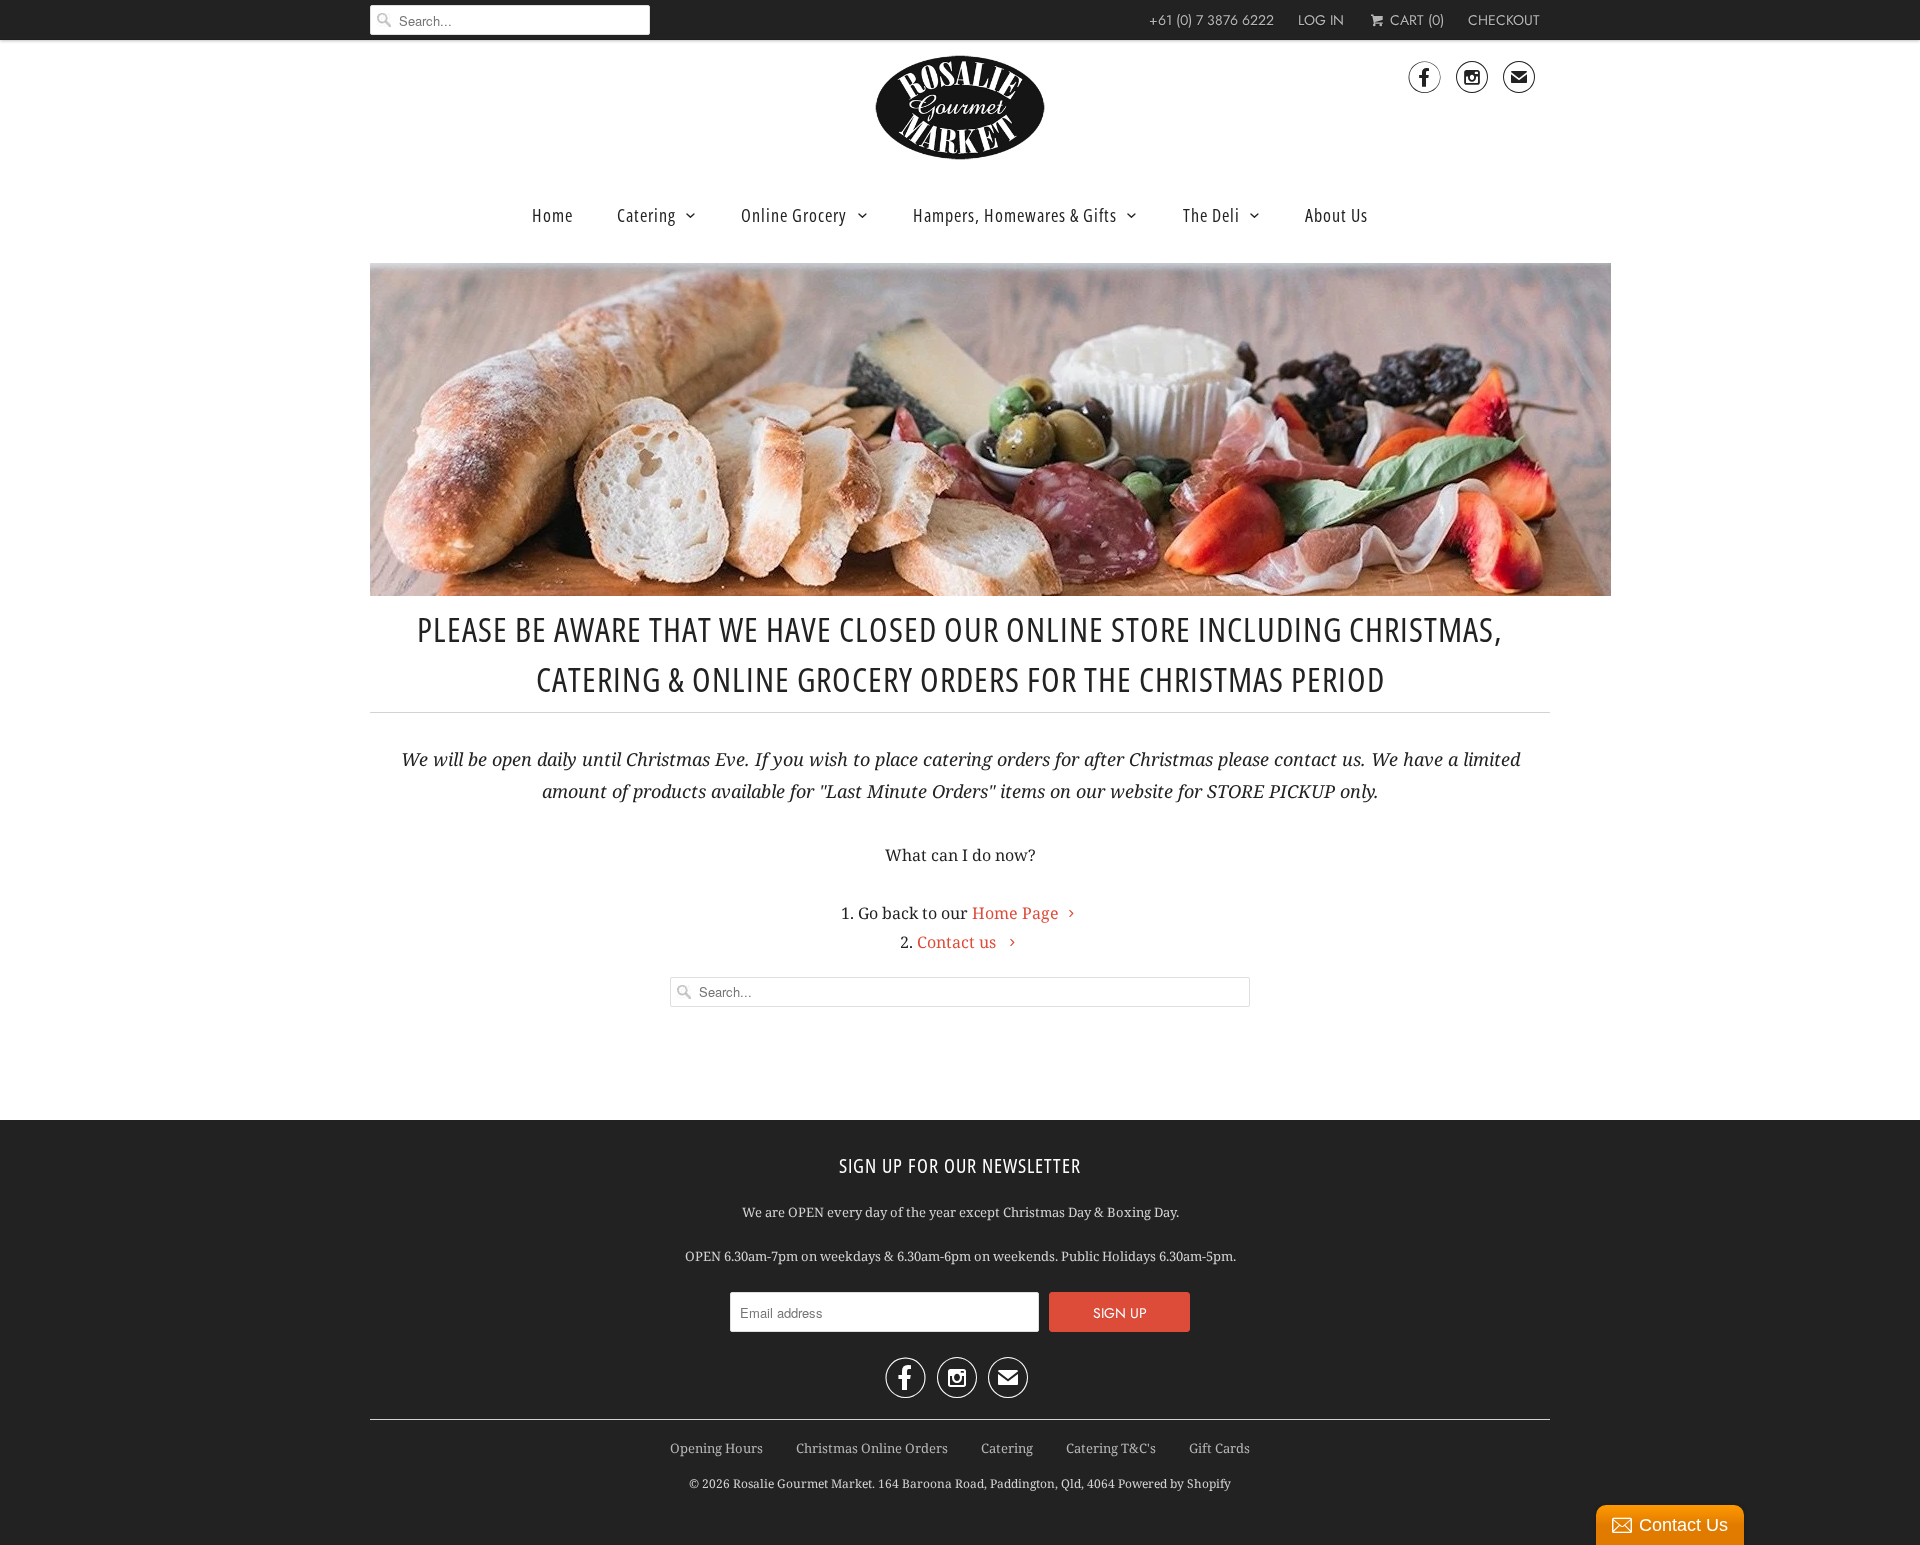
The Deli (1211, 215)
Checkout (1504, 20)
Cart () (1415, 20)
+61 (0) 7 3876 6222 (1211, 20)
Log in (1321, 20)
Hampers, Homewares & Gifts (1015, 215)
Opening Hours (716, 1448)
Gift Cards (1219, 1448)
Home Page (1015, 913)
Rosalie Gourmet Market (802, 1483)
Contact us (958, 942)
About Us (1336, 215)
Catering (646, 215)
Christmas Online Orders (872, 1448)
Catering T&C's (1111, 1448)
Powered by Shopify (1174, 1483)
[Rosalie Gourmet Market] (960, 108)
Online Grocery (794, 215)
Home (552, 215)
